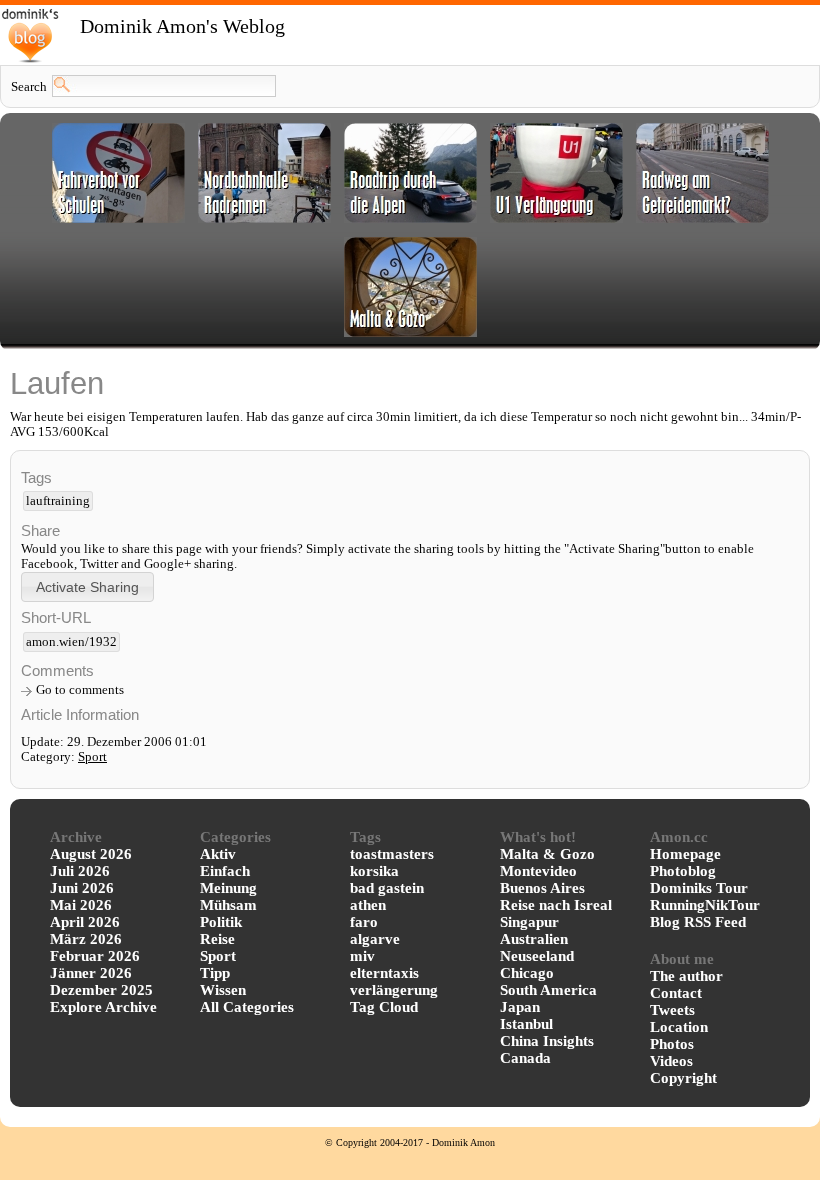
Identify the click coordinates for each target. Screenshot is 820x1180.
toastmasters (392, 854)
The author (686, 976)
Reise (217, 939)
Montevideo (538, 871)
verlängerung (394, 990)
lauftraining (58, 501)
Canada (525, 1058)
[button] (87, 586)
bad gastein (387, 888)
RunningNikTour (705, 905)
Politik (221, 922)
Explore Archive (103, 1007)
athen (368, 905)
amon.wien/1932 (71, 642)
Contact (676, 993)
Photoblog (683, 871)
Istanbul (526, 1024)
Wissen (223, 990)
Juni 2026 (82, 888)
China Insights (547, 1041)
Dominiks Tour (699, 888)
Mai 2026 (81, 905)
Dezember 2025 (101, 990)
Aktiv (218, 854)
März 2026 (86, 939)
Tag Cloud (384, 1007)
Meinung (228, 888)
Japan (520, 1007)
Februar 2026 (95, 956)
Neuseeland (537, 956)
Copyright (683, 1078)
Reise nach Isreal (556, 905)
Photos (672, 1044)
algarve (375, 939)
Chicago (527, 973)
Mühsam (228, 905)
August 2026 (91, 854)
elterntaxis (384, 973)
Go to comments (80, 690)
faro (364, 922)
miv (362, 956)
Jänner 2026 (91, 973)
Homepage (685, 854)
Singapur (529, 922)
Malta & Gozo (547, 854)
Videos (671, 1061)
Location (679, 1027)
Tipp (215, 973)
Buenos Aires (542, 888)
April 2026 (85, 922)
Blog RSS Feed (698, 922)
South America (548, 990)
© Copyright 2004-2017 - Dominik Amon (410, 1142)
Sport (92, 757)
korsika (374, 871)
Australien (534, 939)
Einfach (225, 871)
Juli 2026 (80, 871)
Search (29, 87)
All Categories (247, 1007)
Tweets (672, 1010)
